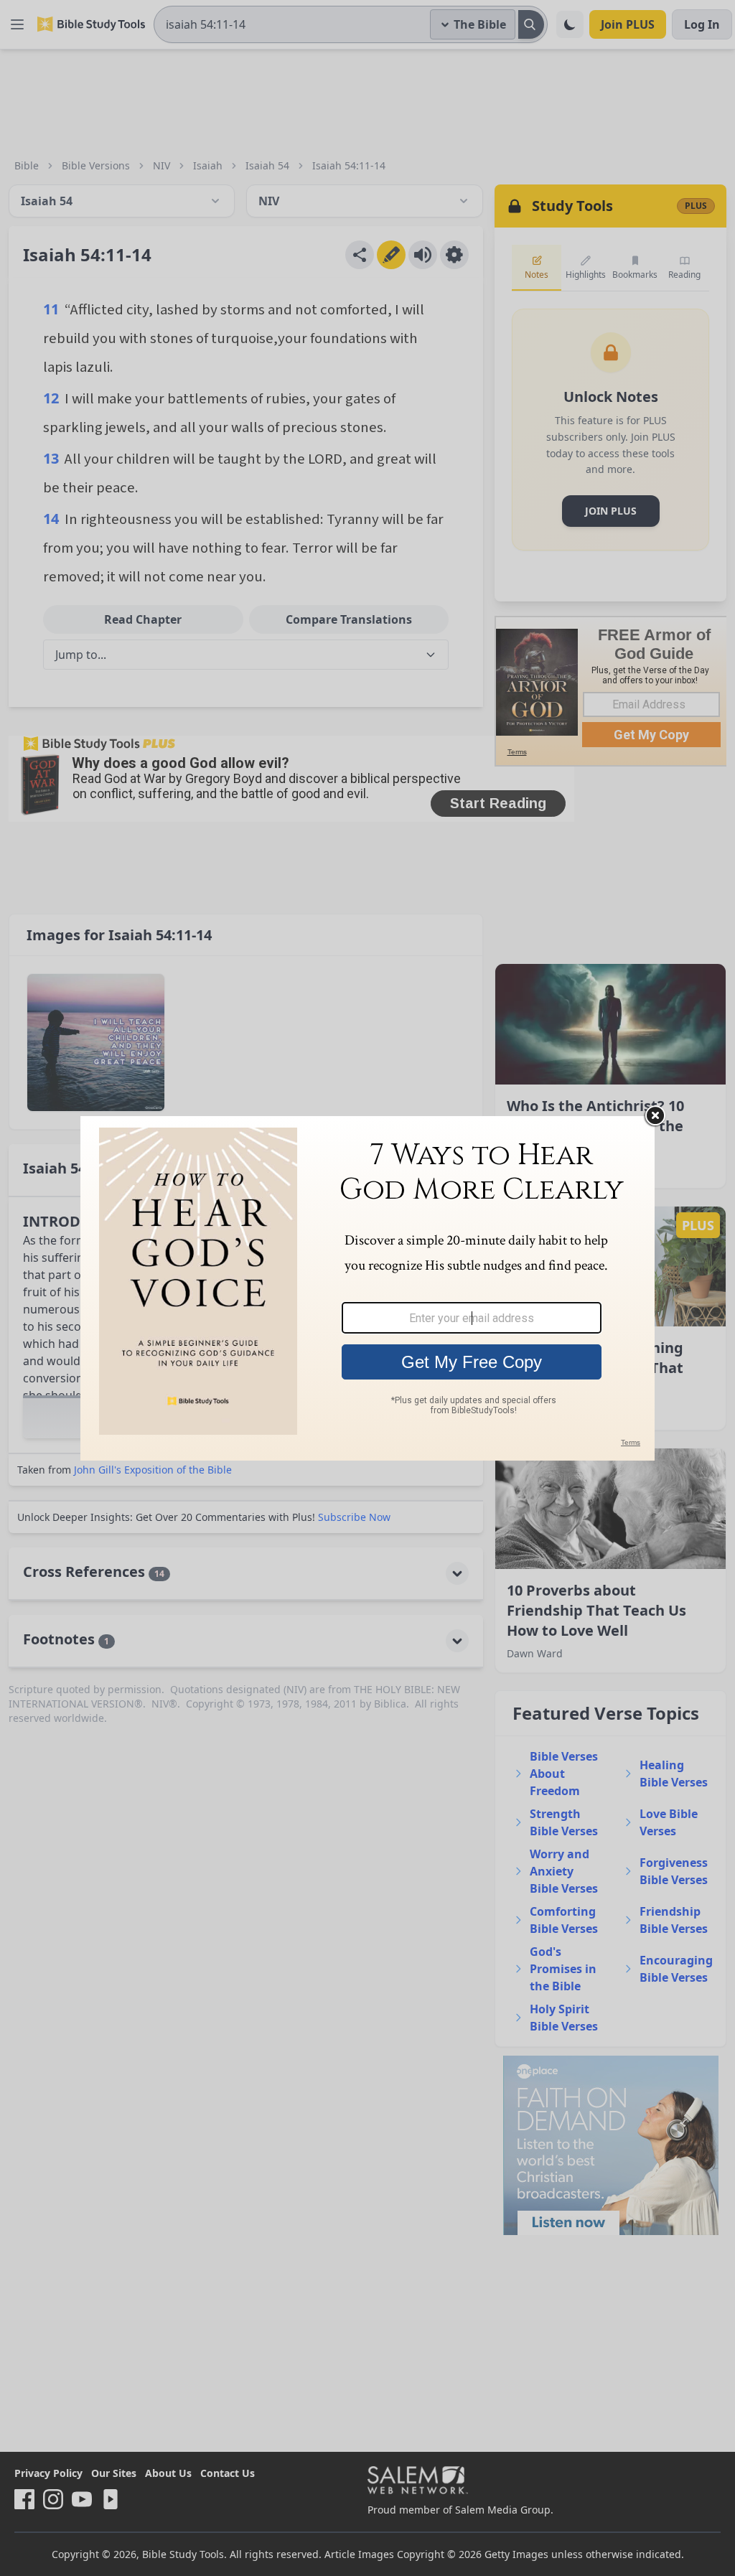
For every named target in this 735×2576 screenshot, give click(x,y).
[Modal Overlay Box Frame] (367, 1288)
